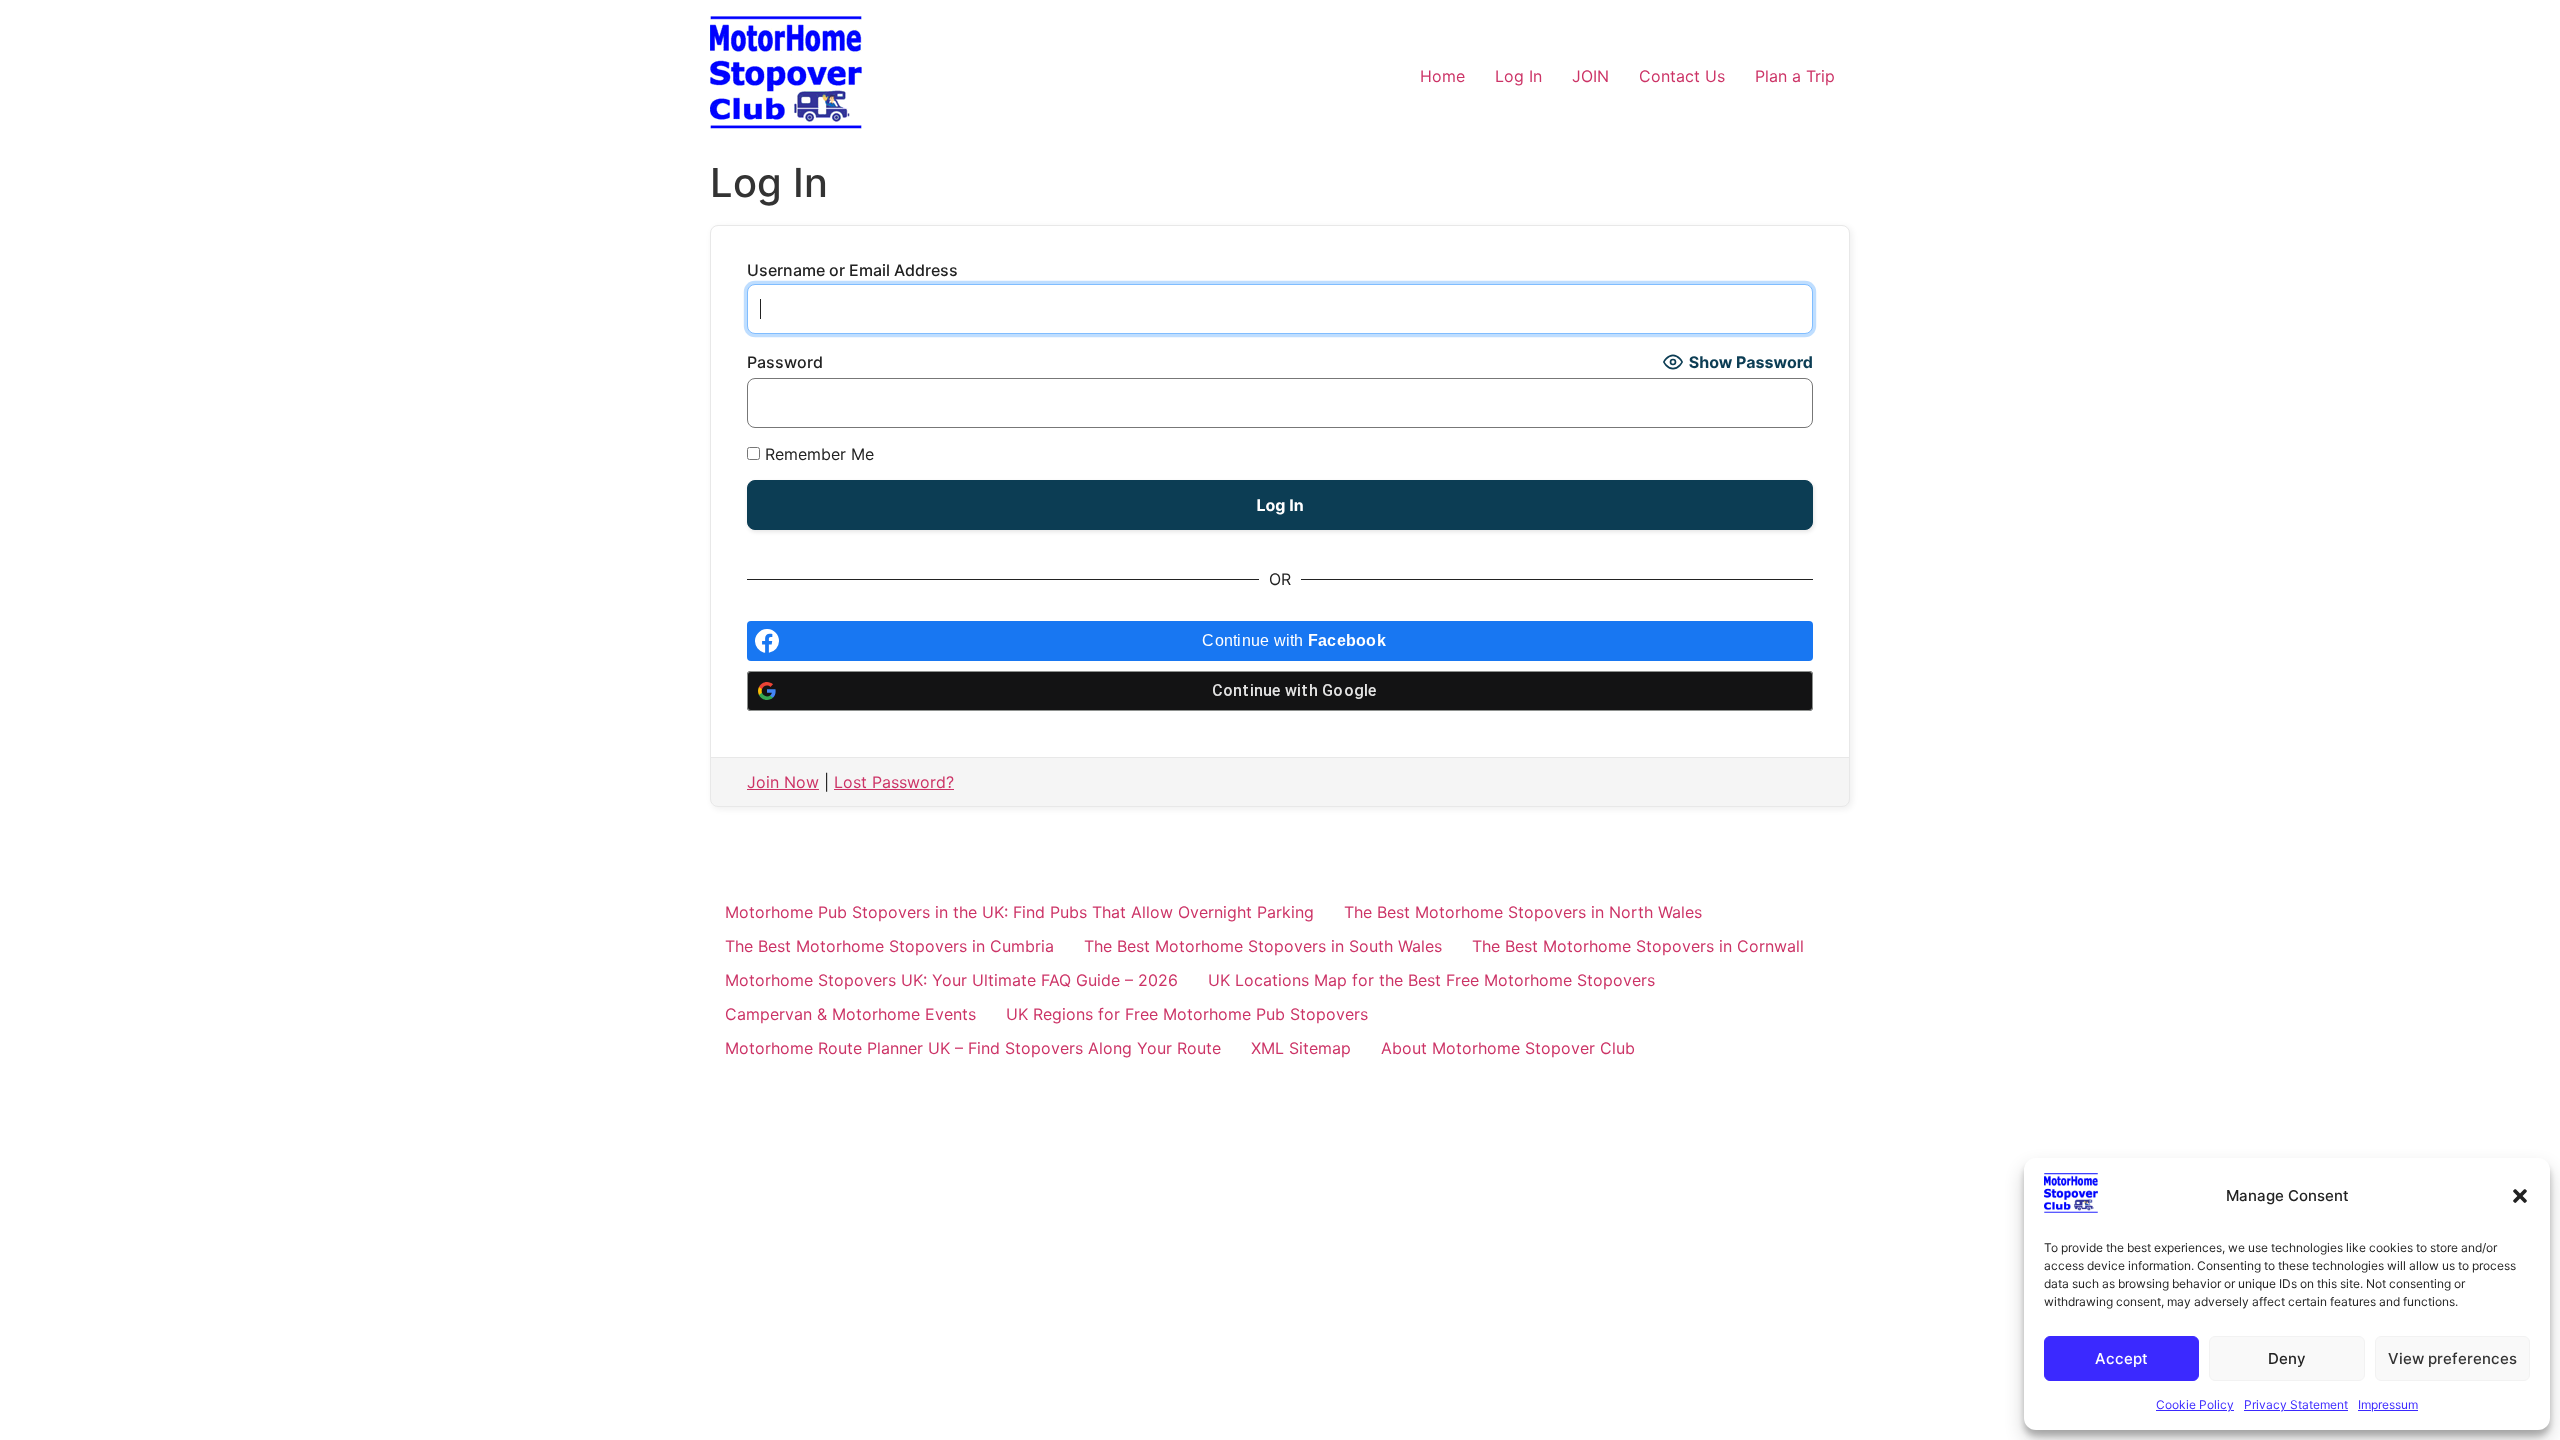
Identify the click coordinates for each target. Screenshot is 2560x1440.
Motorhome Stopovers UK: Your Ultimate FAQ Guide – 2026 (951, 980)
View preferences (2452, 1358)
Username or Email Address (852, 270)
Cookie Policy (2195, 1404)
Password (785, 362)
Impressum (2388, 1404)
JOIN (1590, 76)
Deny (2287, 1358)
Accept (2121, 1358)
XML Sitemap (1301, 1048)
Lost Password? (894, 782)
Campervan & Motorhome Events (850, 1014)
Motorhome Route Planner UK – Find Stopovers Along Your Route (973, 1048)
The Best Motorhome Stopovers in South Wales (1263, 946)
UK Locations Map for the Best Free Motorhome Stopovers (1431, 980)
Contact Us (1682, 76)
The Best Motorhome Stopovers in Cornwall (1638, 946)
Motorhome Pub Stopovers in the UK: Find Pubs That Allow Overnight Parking (1019, 912)
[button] (2520, 1196)
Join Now (783, 782)
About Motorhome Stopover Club (1508, 1048)
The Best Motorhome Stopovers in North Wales (1523, 912)
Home (1442, 76)
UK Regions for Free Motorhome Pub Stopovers (1187, 1014)
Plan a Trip (1795, 76)
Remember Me (817, 454)
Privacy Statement (2296, 1404)
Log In (1518, 76)
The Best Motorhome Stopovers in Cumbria (889, 946)
